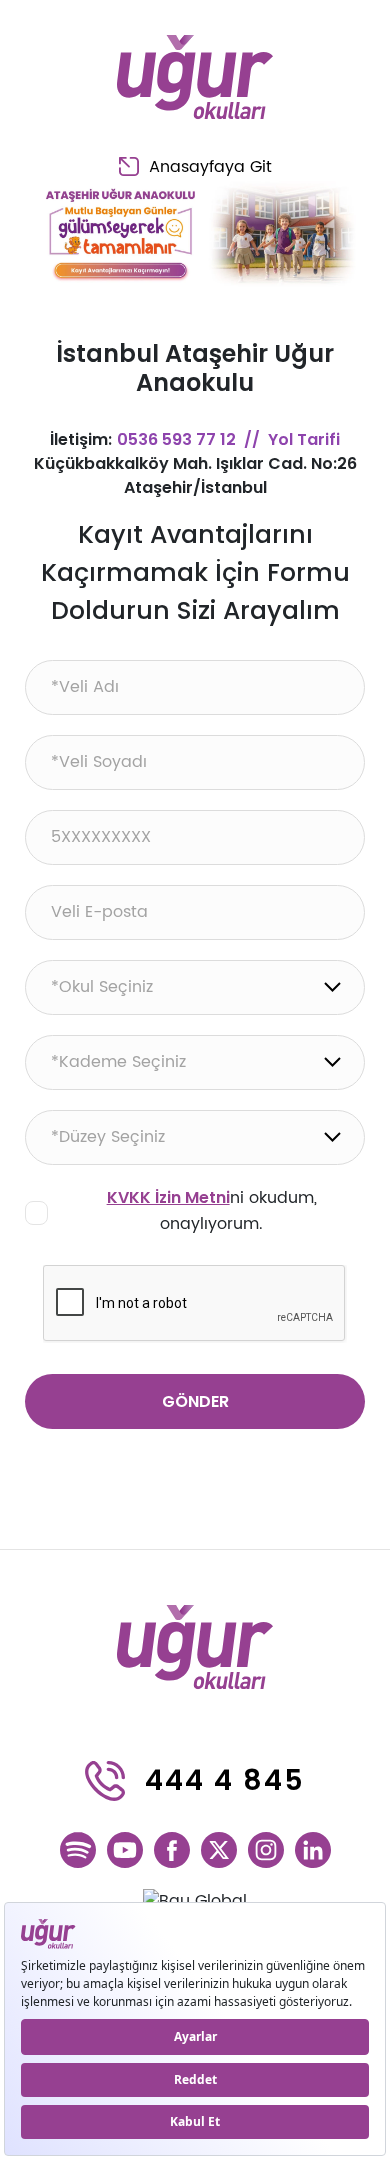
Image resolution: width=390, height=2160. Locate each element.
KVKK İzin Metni (168, 1197)
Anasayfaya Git (210, 167)
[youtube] (125, 1850)
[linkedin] (313, 1850)
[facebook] (172, 1850)
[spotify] (78, 1850)
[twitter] (219, 1850)
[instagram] (266, 1850)
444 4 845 (225, 1780)
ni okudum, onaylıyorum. (212, 1211)
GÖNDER (195, 1401)
